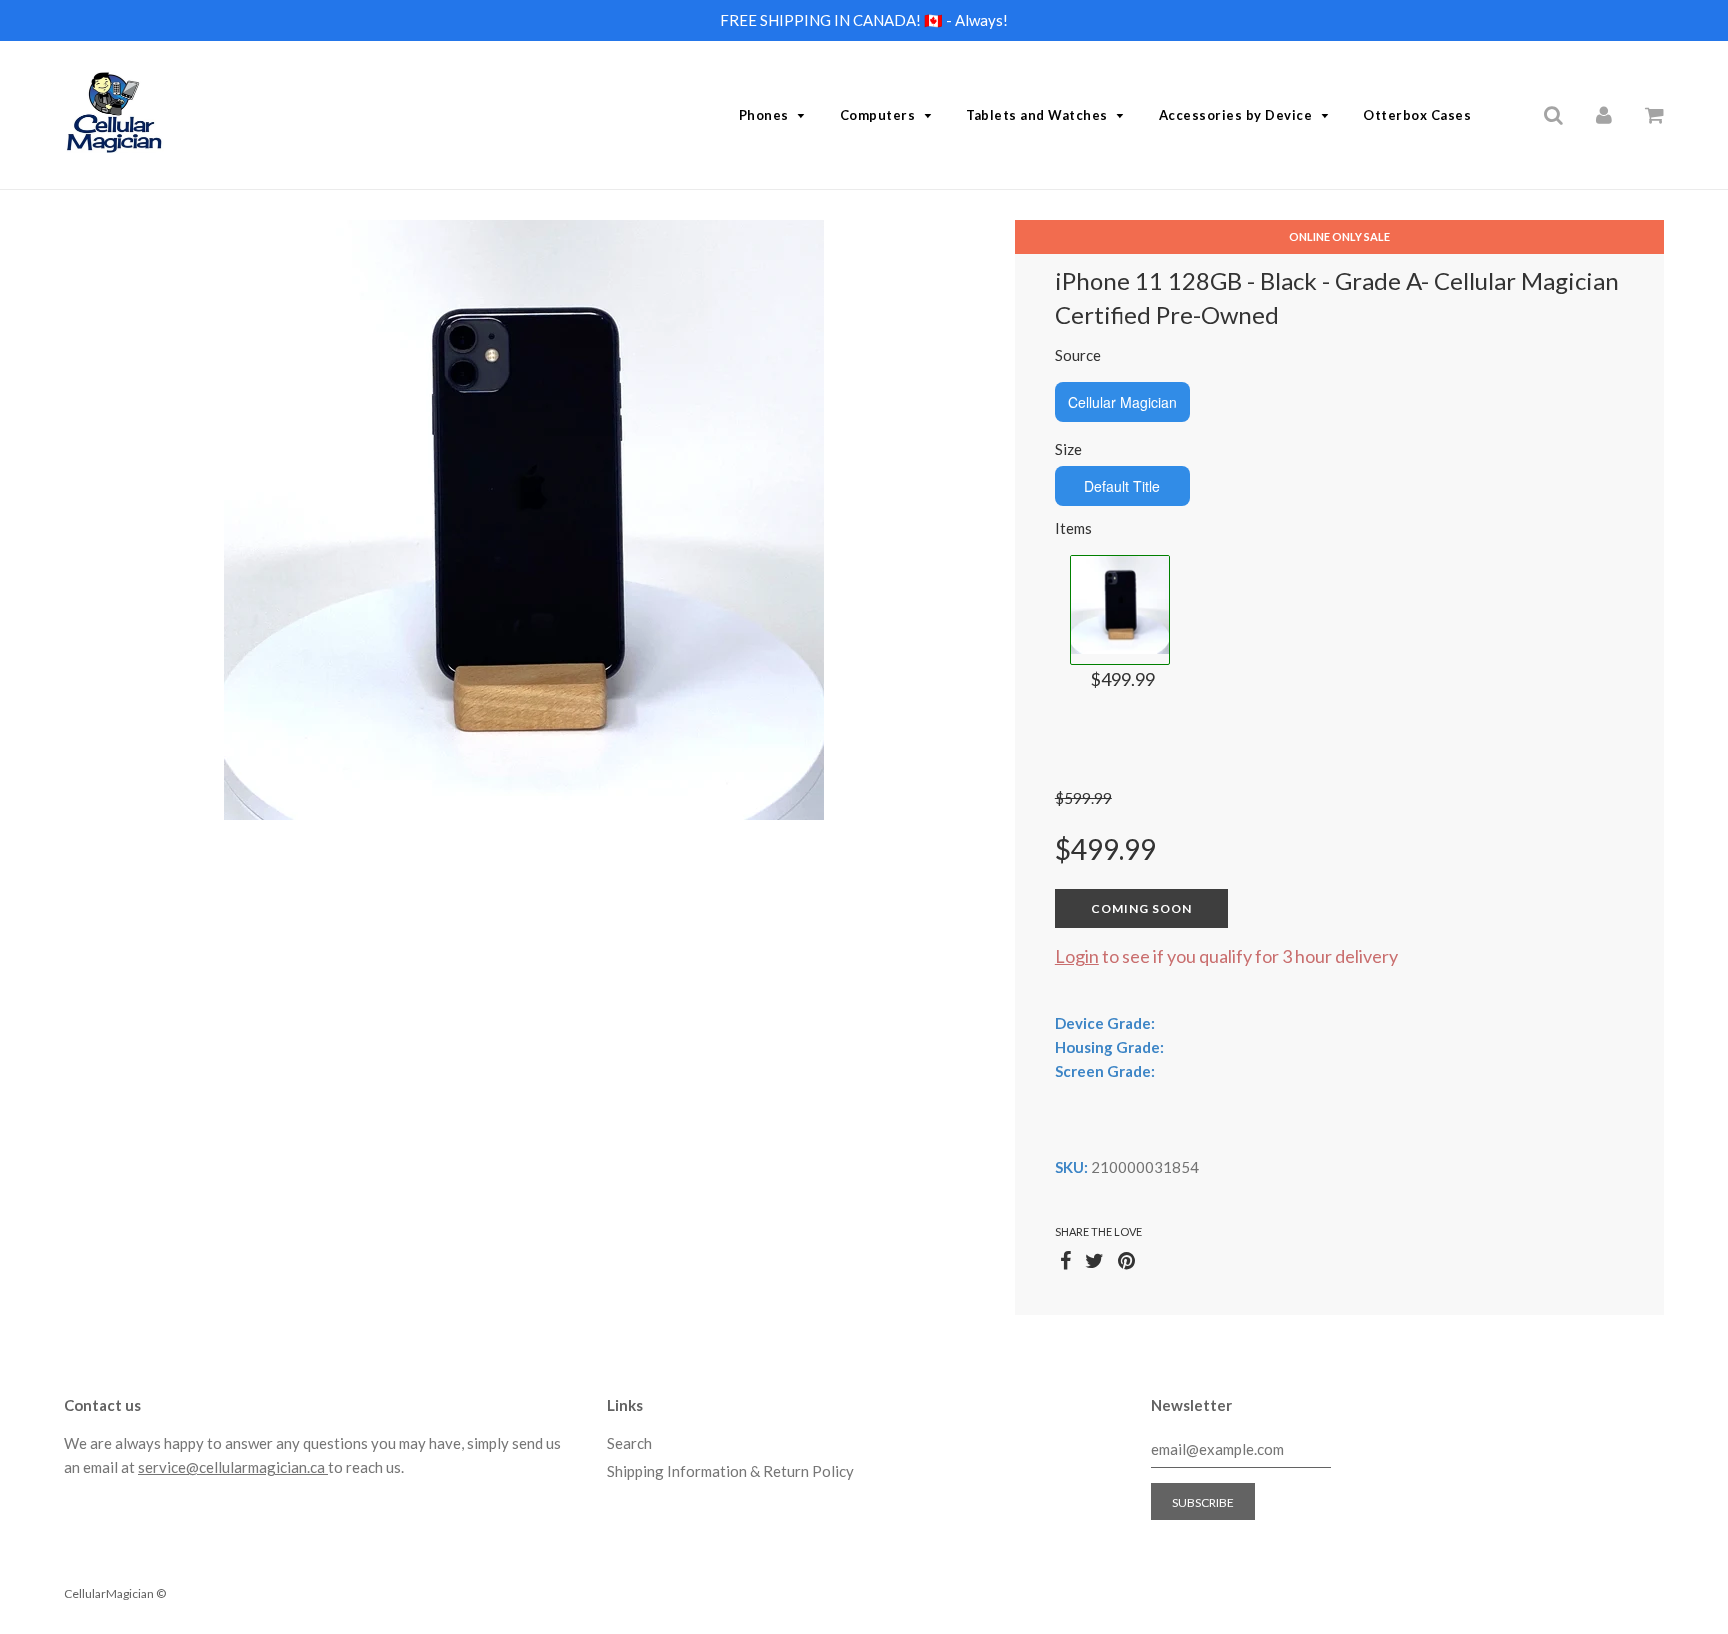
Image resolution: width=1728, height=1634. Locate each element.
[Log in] (1604, 114)
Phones (764, 115)
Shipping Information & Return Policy (730, 1471)
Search (629, 1443)
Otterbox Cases (1417, 115)
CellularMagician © (115, 1593)
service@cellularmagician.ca (233, 1467)
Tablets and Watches (1037, 115)
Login (1077, 956)
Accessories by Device (1236, 115)
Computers (878, 115)
